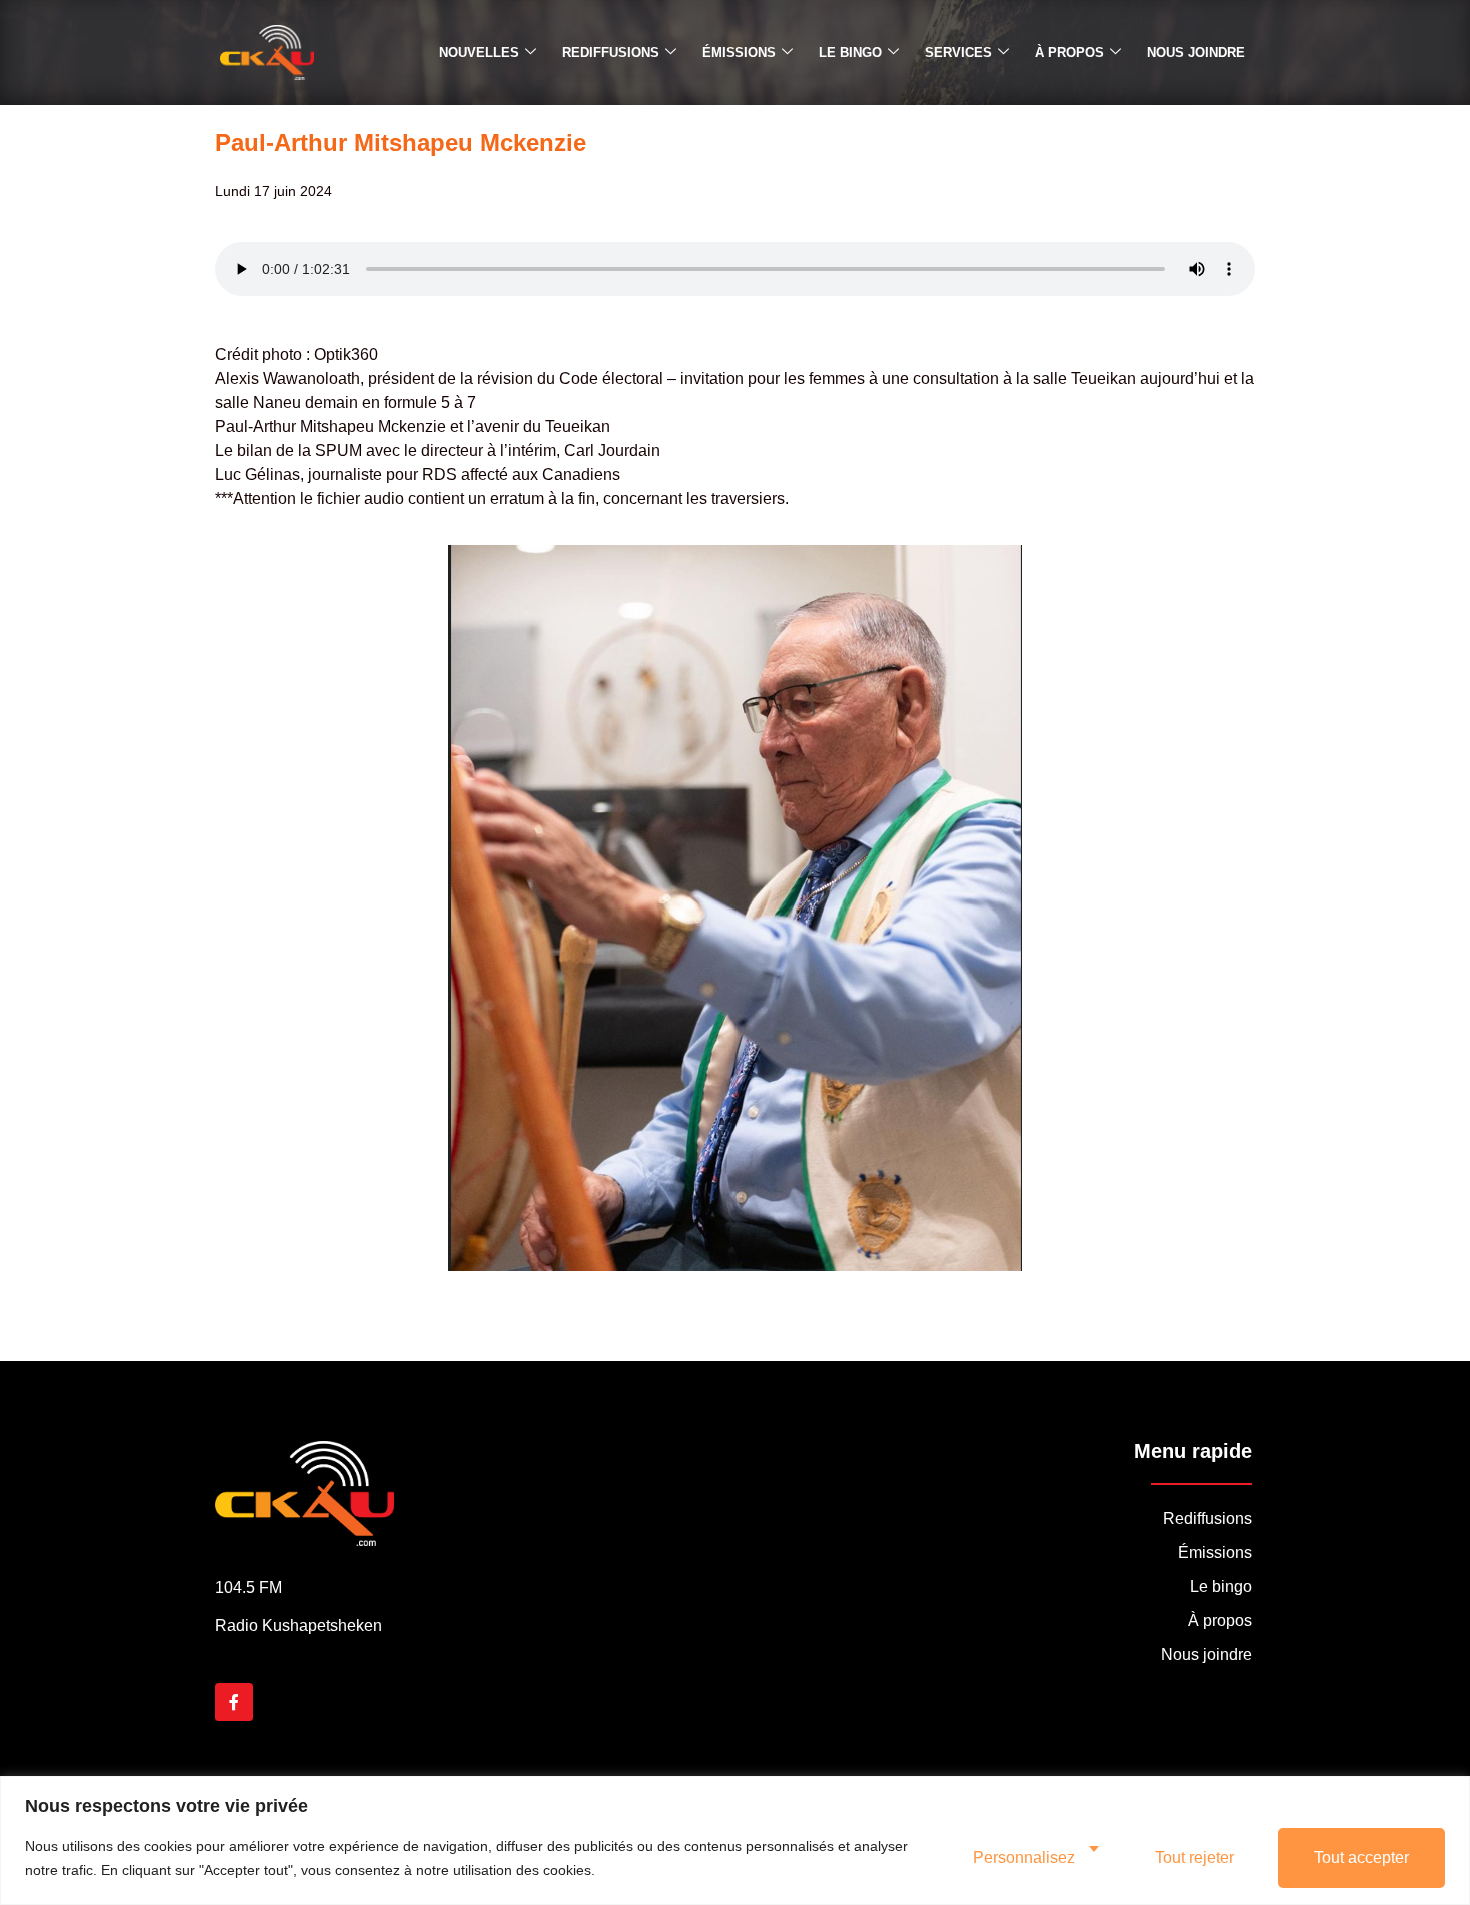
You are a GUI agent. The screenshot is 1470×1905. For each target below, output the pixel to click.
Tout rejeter (1194, 1857)
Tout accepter (1361, 1857)
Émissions (739, 52)
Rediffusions (610, 52)
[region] (735, 1840)
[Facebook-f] (234, 1702)
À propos (1069, 52)
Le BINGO (850, 52)
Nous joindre (1196, 52)
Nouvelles (479, 52)
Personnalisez (1024, 1857)
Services (958, 52)
